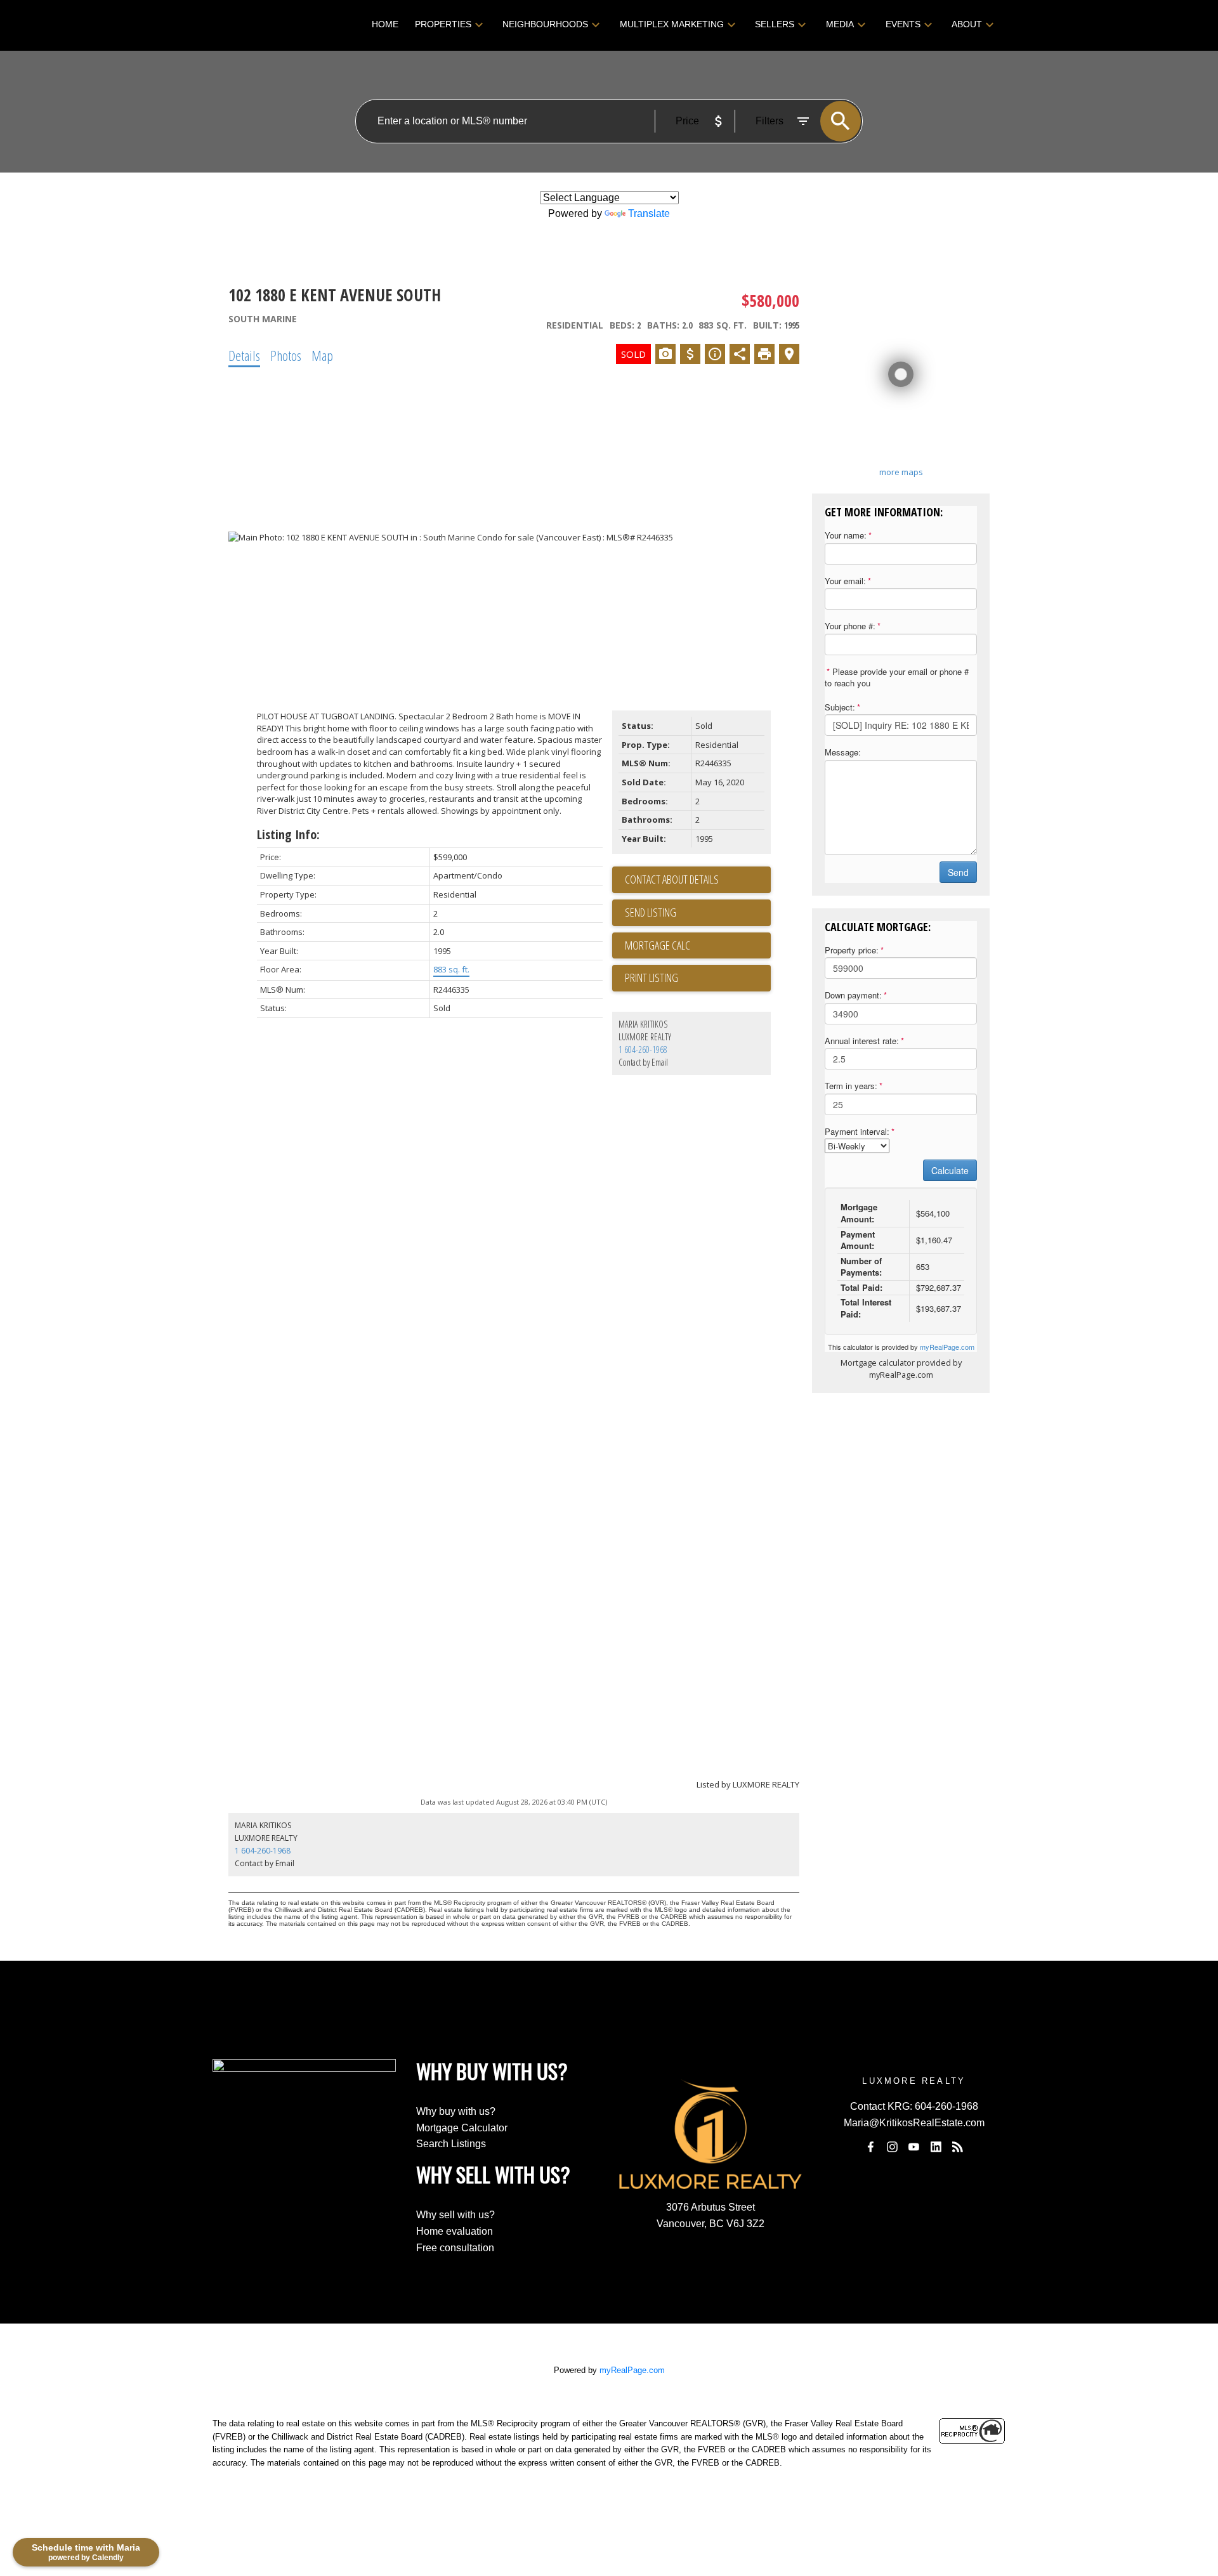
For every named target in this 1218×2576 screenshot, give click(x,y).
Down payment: (853, 995)
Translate (649, 213)
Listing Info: (288, 834)
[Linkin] (936, 2147)
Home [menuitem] (385, 24)
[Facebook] (870, 2147)
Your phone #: (850, 626)
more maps (901, 472)
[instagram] (892, 2147)
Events (903, 24)
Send (958, 872)
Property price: (852, 950)
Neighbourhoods (545, 24)
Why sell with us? (455, 2215)
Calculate (950, 1170)
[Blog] (958, 2147)
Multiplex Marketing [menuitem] (672, 24)
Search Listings (451, 2144)
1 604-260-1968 (643, 1049)
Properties (443, 24)
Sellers (775, 24)
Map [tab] (322, 355)
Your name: (846, 535)
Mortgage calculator (698, 946)
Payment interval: (857, 1131)
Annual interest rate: (862, 1041)
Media (840, 24)
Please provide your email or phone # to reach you (897, 677)
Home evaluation (455, 2231)
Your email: (845, 581)
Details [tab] (244, 355)
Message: (843, 752)
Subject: (840, 707)
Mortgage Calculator (462, 2128)
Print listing (652, 977)
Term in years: (851, 1086)
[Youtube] (914, 2147)
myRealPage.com (947, 1347)
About (967, 24)
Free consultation (455, 2248)
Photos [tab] (286, 355)
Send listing (651, 912)
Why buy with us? (456, 2111)
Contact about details (672, 879)
